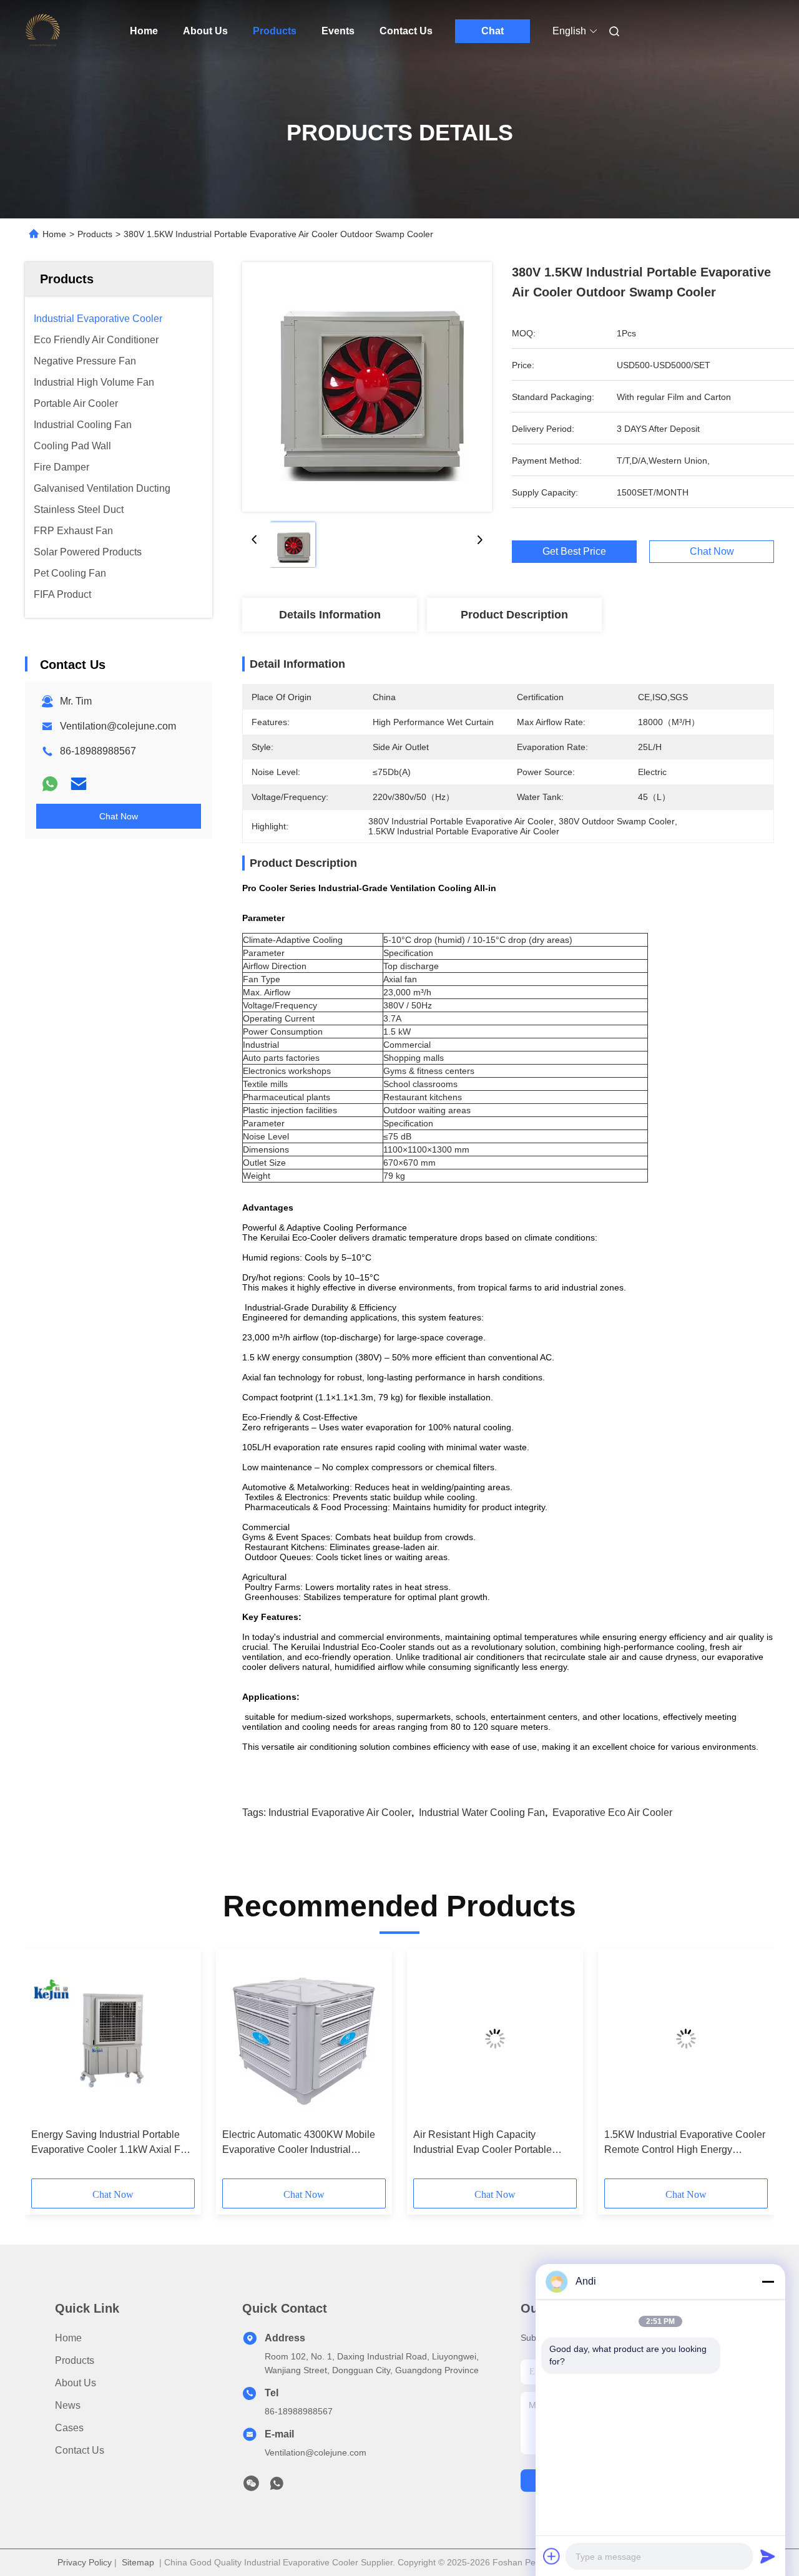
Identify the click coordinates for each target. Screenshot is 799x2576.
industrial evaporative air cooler (340, 1812)
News (68, 2405)
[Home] (42, 31)
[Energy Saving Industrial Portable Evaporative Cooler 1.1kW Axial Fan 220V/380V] (113, 2039)
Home (144, 31)
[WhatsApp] (50, 784)
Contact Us (406, 31)
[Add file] (552, 2556)
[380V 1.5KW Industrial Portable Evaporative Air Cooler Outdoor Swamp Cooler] (367, 387)
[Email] (79, 784)
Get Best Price (574, 552)
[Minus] (768, 2281)
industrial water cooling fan (482, 1812)
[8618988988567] (277, 2487)
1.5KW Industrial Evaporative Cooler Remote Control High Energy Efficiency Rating (685, 2143)
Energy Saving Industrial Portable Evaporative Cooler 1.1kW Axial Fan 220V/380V (111, 2143)
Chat (493, 31)
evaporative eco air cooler (612, 1812)
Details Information (330, 615)
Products (275, 31)
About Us (205, 31)
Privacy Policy (85, 2562)
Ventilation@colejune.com (118, 726)
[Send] (768, 2556)
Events (338, 31)
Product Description (514, 615)
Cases (69, 2428)
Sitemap (138, 2562)
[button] (47, 2068)
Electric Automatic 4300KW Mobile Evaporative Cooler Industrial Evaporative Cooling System (299, 2143)
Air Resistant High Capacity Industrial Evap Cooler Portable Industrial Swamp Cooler (483, 2143)
